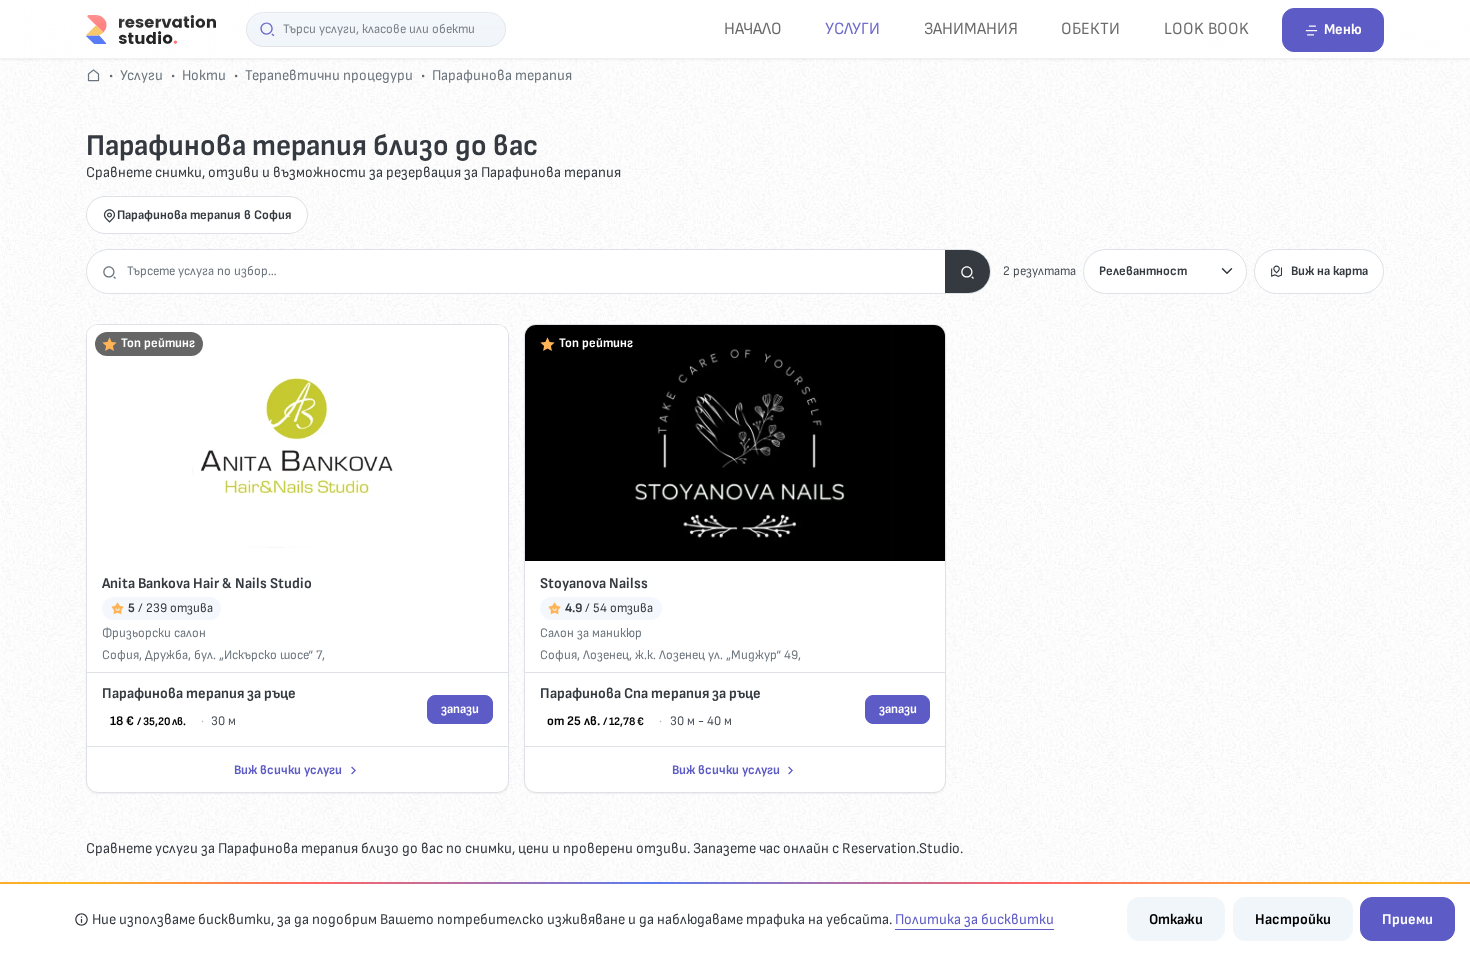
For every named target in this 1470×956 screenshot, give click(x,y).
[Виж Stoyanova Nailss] (735, 443)
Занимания (971, 28)
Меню (1343, 29)
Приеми (1407, 919)
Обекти (1090, 28)
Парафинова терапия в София (204, 215)
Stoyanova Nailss (594, 583)
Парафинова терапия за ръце (199, 693)
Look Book (1206, 28)
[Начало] (151, 28)
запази (460, 709)
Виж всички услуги (288, 770)
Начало (753, 28)
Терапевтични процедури (329, 75)
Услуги (852, 28)
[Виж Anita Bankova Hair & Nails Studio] (297, 443)
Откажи (1176, 919)
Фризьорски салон (154, 633)
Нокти (204, 75)
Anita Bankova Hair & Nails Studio (207, 583)
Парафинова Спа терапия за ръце (650, 693)
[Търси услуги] (967, 271)
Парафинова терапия (502, 75)
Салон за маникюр (591, 633)
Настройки (1293, 919)
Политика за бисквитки (974, 919)
